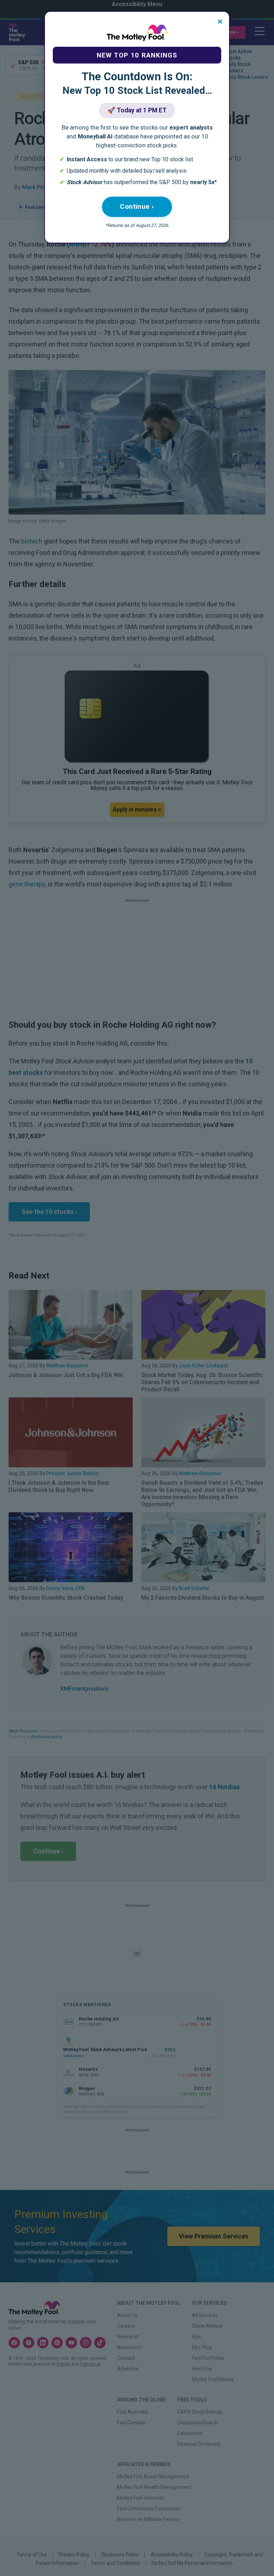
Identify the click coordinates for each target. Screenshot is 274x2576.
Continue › (137, 206)
